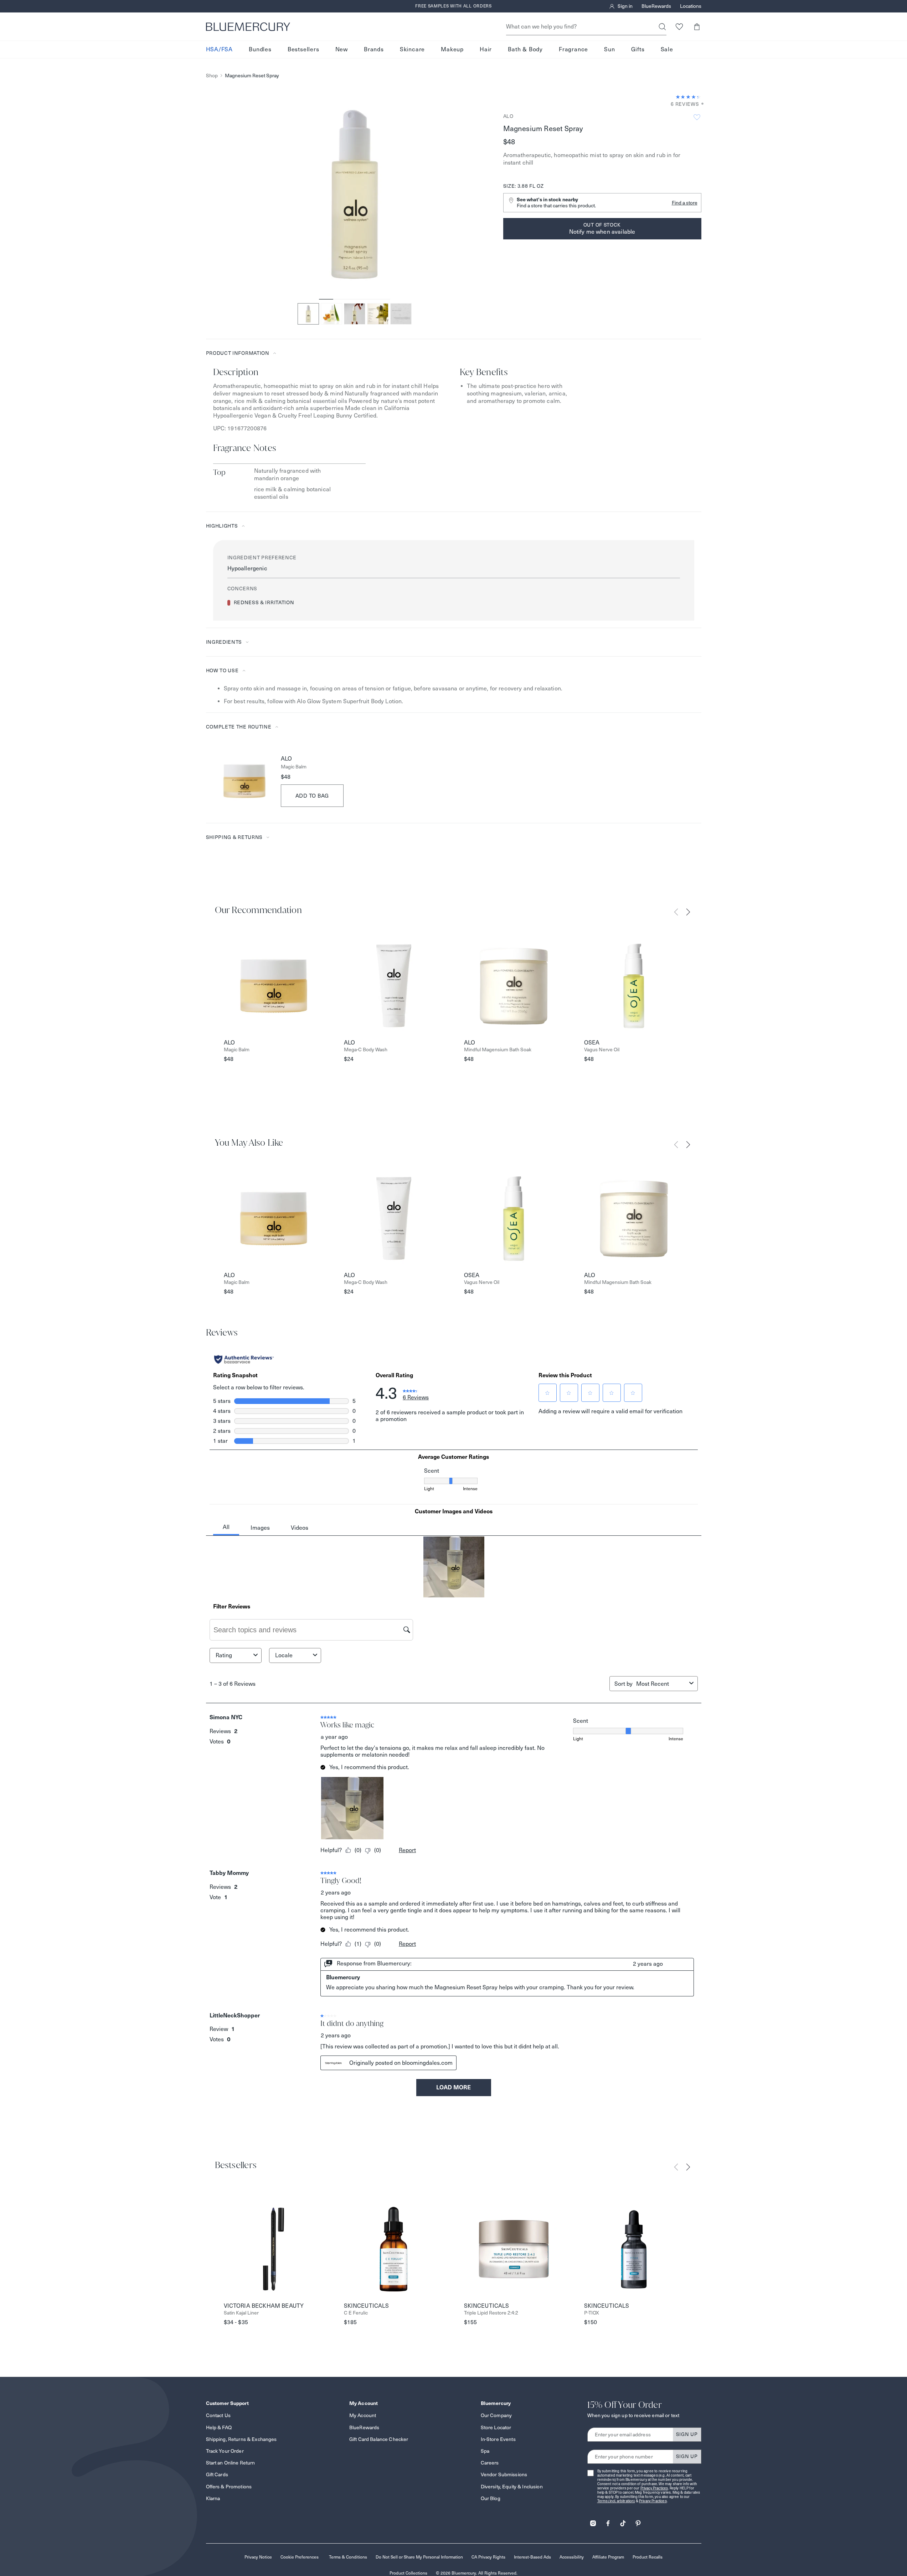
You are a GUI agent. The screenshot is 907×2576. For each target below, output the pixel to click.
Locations (691, 6)
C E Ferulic (356, 2313)
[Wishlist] (679, 27)
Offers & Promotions (229, 2487)
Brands (374, 49)
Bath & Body (525, 49)
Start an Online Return (231, 2463)
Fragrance (573, 49)
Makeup (452, 49)
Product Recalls (648, 2557)
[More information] (700, 104)
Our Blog (491, 2498)
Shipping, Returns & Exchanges (241, 2439)
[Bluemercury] (248, 27)
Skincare (412, 49)
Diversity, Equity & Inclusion (512, 2487)
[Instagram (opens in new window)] (593, 2521)
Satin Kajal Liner (241, 2313)
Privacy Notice (258, 2557)
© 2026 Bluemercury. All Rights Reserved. (477, 2573)
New (342, 49)
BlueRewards (656, 6)
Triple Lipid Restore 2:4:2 (491, 2313)
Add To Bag (312, 796)
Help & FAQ (219, 2427)
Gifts (638, 49)
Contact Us (218, 2415)
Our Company (496, 2415)
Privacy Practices (654, 2488)
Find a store (685, 203)
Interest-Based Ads (532, 2557)
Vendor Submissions (504, 2474)
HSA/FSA (220, 49)
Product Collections (408, 2573)
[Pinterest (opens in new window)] (638, 2521)
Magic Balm (294, 767)
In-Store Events (498, 2439)
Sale (667, 49)
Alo (508, 116)
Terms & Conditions (348, 2557)
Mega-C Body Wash (366, 1050)
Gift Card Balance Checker (379, 2439)
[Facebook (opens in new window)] (608, 2521)
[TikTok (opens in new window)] (623, 2521)
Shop (212, 76)
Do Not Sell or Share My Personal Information (419, 2557)
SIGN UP (687, 2434)
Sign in (625, 6)
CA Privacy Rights (488, 2557)
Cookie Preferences (300, 2557)
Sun (609, 49)
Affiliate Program (608, 2557)
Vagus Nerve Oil (602, 1050)
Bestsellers (303, 49)
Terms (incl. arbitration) (616, 2501)
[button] (697, 27)
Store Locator (496, 2427)
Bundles (260, 49)
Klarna (213, 2498)
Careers (490, 2463)
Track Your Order (225, 2451)
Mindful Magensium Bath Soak (498, 1050)
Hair (486, 49)
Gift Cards (217, 2474)
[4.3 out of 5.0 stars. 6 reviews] (689, 97)
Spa (485, 2451)
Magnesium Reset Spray (252, 76)
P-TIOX (592, 2313)
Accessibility (572, 2557)
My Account (363, 2415)
